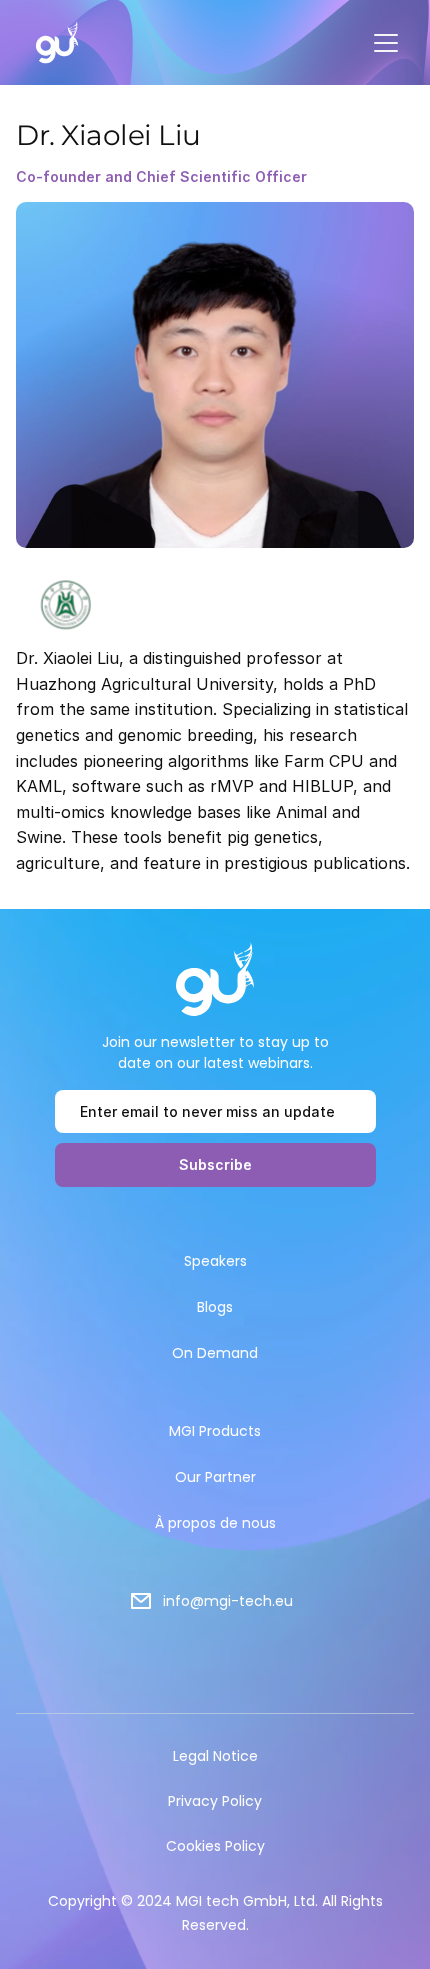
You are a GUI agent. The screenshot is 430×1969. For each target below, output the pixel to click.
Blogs (215, 1307)
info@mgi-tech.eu (228, 1601)
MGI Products (215, 1431)
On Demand (215, 1353)
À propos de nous (215, 1523)
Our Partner (215, 1477)
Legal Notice (215, 1756)
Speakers (215, 1261)
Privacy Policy (215, 1801)
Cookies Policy (215, 1846)
